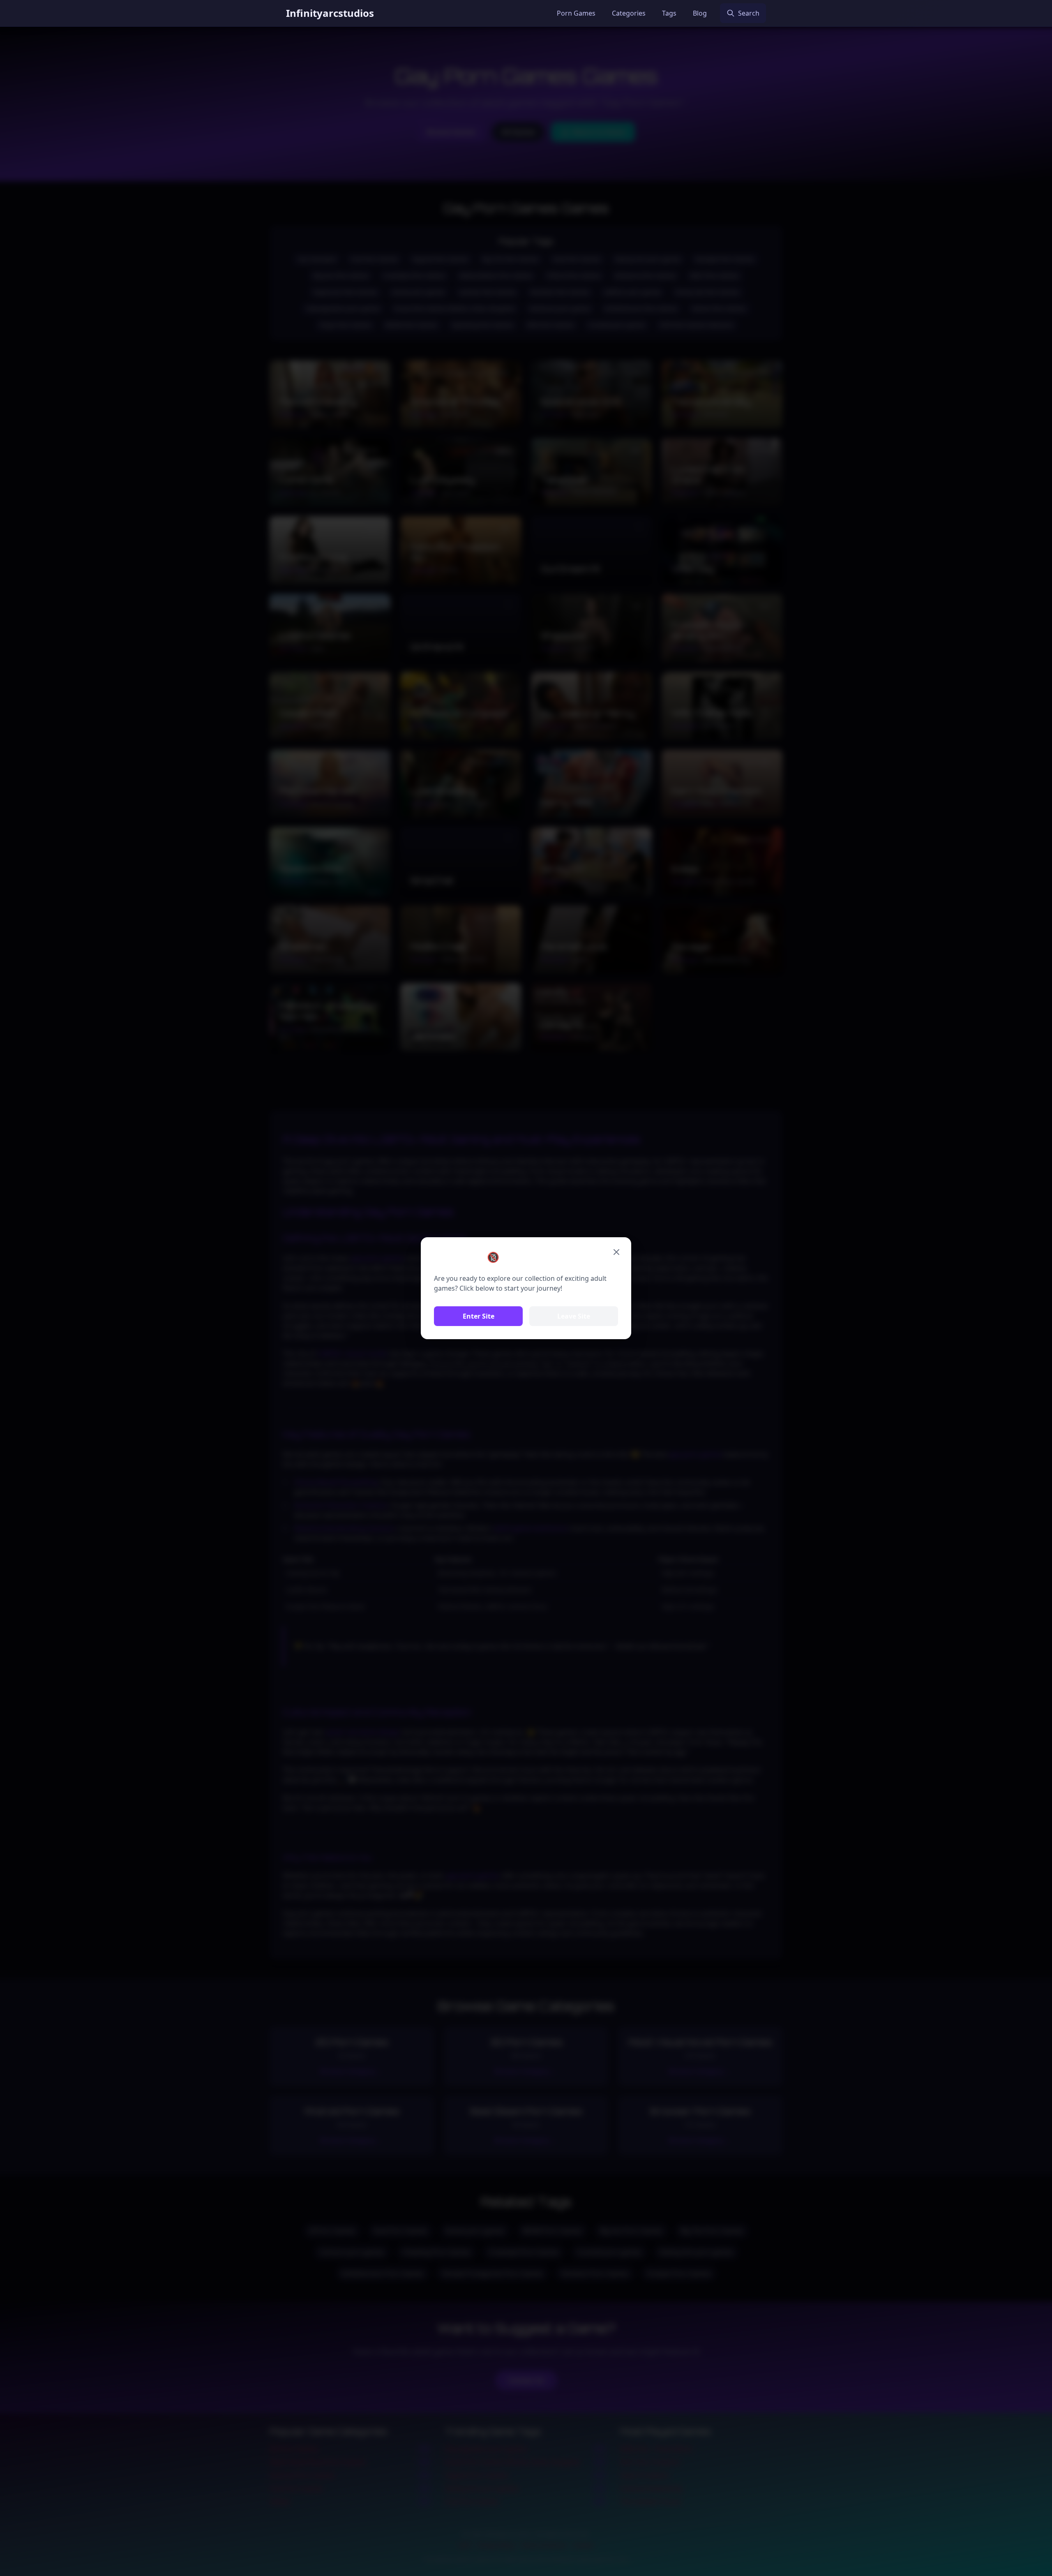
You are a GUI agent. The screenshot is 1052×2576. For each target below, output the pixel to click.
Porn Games (576, 13)
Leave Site (574, 1316)
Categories (629, 13)
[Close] (616, 1252)
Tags (669, 13)
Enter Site (479, 1316)
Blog (700, 13)
